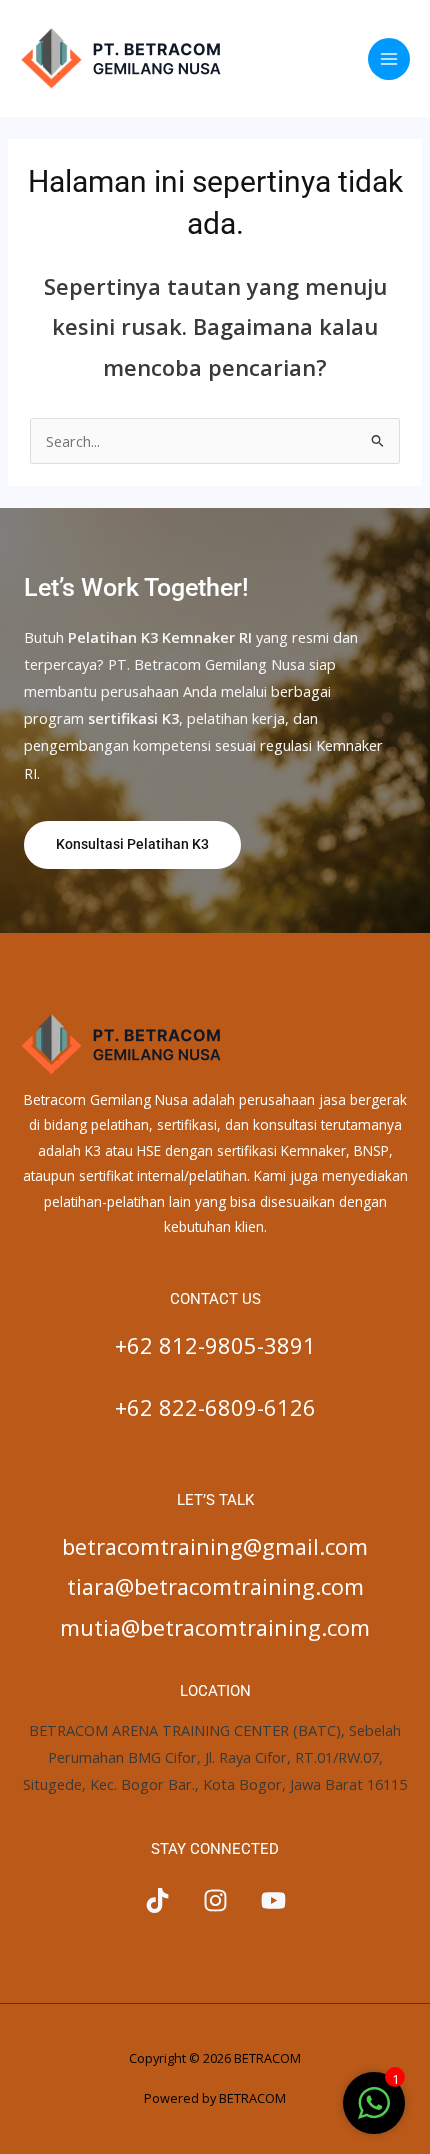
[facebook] (157, 1900)
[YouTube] (273, 1900)
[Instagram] (215, 1900)
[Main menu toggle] (389, 59)
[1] (374, 2113)
